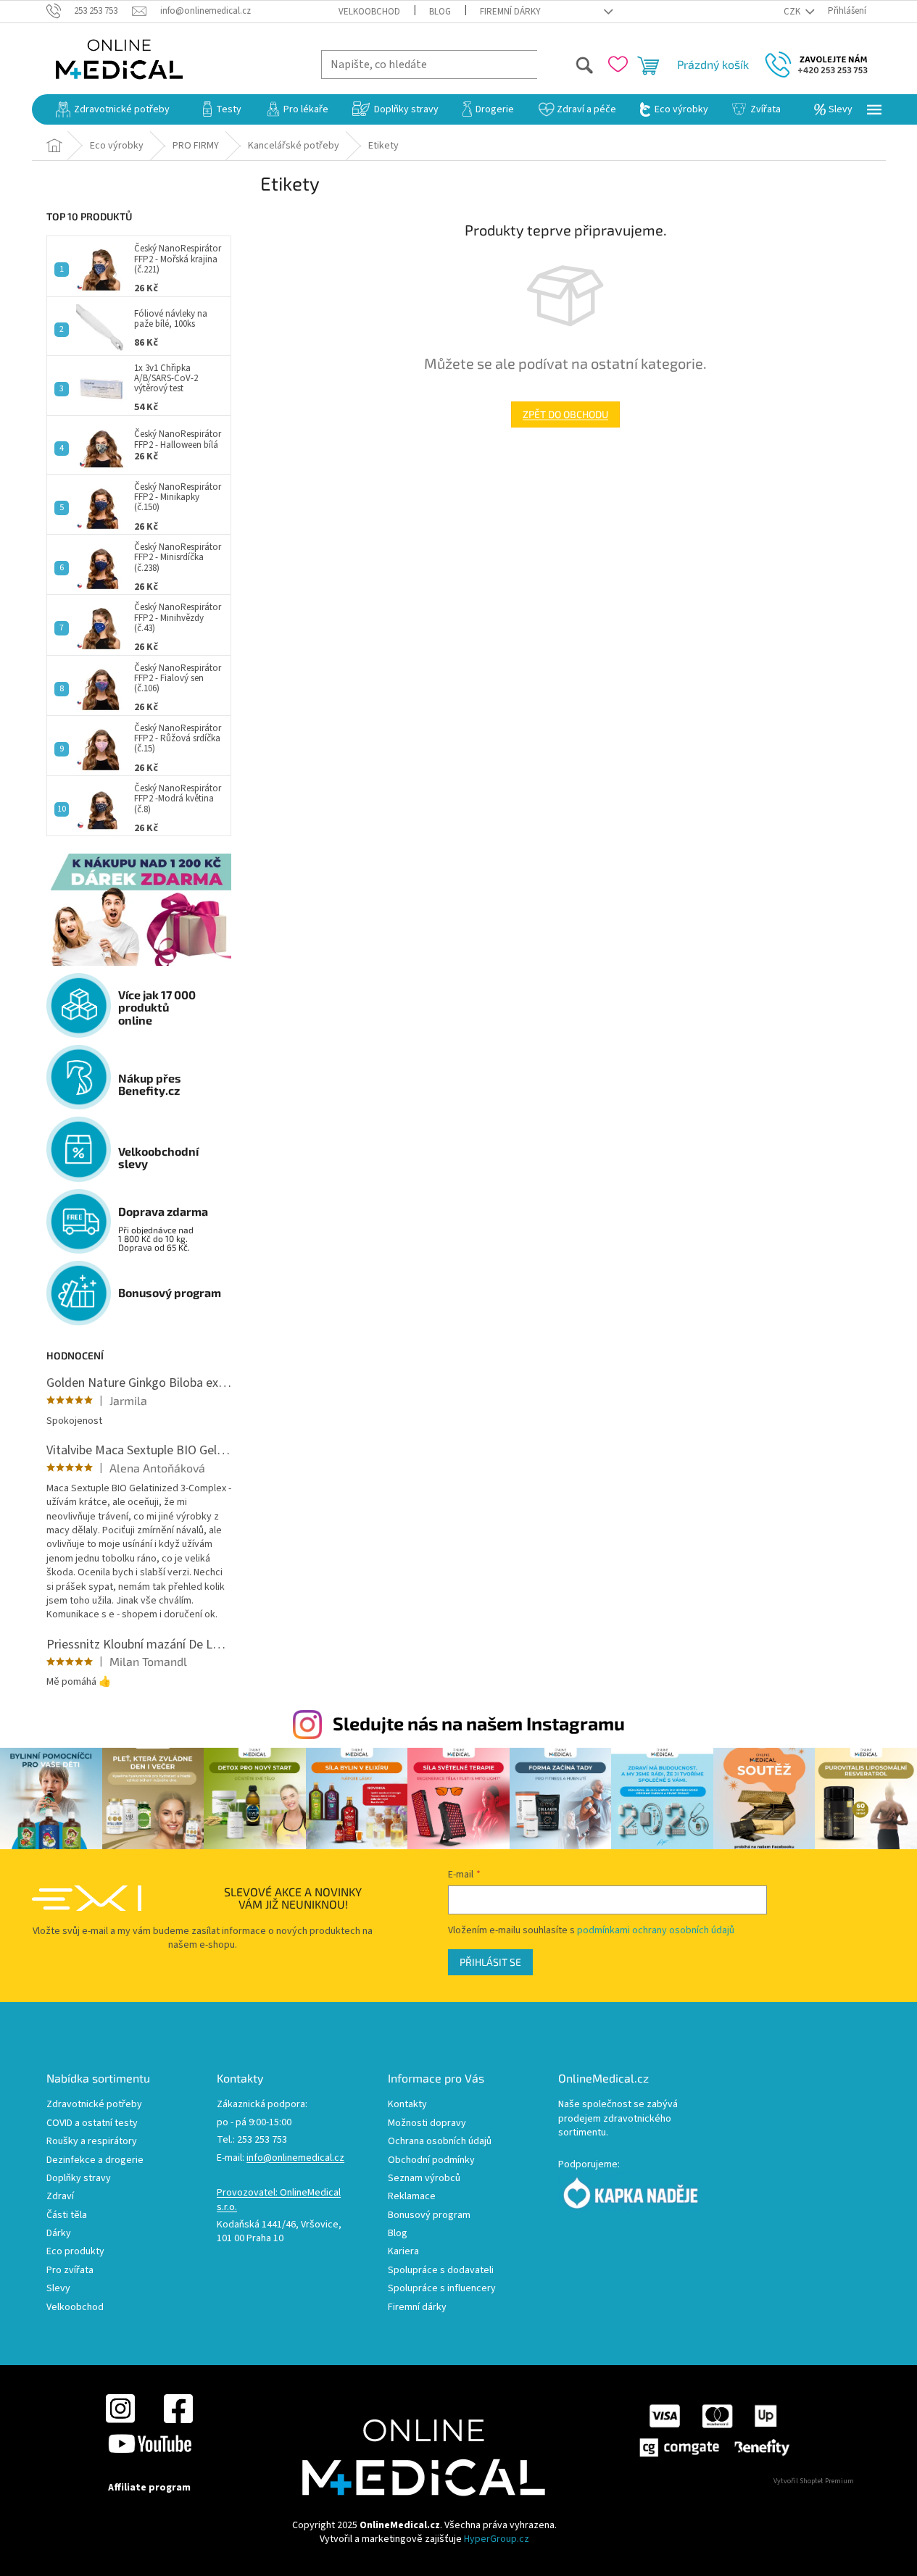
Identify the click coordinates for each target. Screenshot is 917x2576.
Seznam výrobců (424, 2179)
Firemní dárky (510, 12)
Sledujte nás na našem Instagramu (479, 1723)
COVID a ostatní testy (92, 2123)
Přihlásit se (490, 1962)
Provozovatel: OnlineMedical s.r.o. (279, 2200)
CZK (793, 12)
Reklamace (412, 2197)
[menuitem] (113, 109)
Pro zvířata (70, 2271)
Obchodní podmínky (431, 2160)
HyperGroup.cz (497, 2539)
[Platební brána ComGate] (714, 2430)
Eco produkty (75, 2252)
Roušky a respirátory (92, 2142)
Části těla (67, 2216)
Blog (440, 12)
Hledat (566, 64)
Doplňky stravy (79, 2179)
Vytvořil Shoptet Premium (814, 2481)
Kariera (403, 2252)
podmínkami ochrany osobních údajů (656, 1930)
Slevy (58, 2289)
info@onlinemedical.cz (295, 2158)
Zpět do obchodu (565, 414)
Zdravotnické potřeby (94, 2105)
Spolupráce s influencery (442, 2289)
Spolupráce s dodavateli (441, 2271)
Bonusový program (429, 2216)
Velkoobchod (369, 12)
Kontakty (407, 2105)
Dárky (59, 2234)
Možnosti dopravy (427, 2123)
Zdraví (60, 2197)
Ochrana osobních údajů (440, 2142)
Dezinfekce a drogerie (95, 2160)
